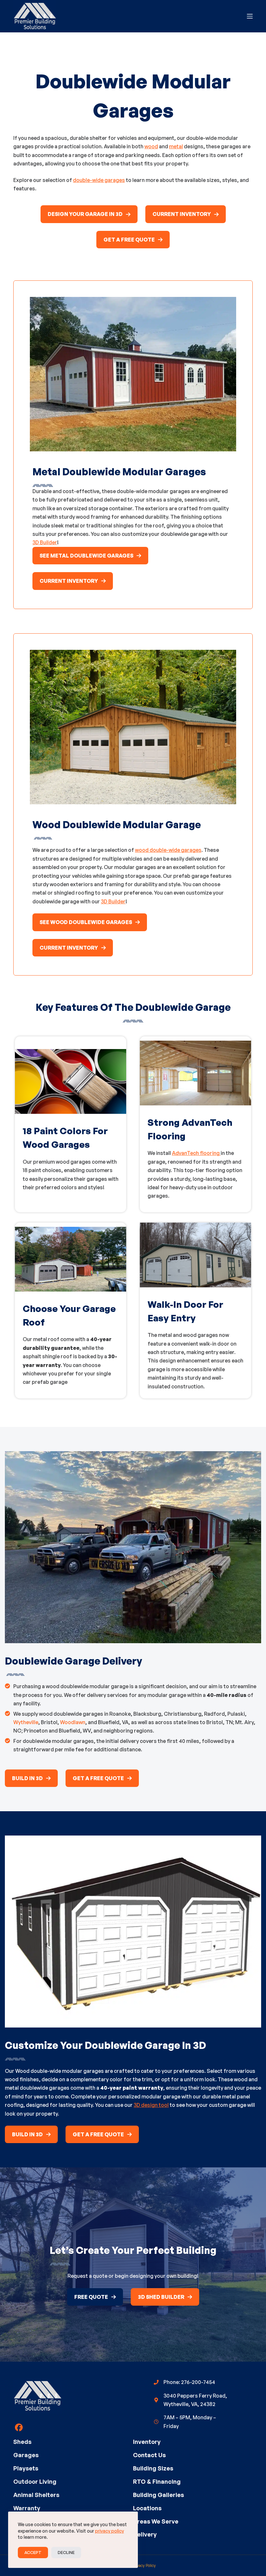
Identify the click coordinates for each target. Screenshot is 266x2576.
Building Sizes (153, 2468)
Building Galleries (158, 2495)
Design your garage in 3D (85, 214)
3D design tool (151, 2105)
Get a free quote (129, 240)
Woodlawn (73, 1722)
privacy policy (109, 2531)
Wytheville (26, 1722)
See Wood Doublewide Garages (86, 922)
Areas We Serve (156, 2521)
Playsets (26, 2468)
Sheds (22, 2442)
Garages (26, 2455)
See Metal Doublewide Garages (86, 556)
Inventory (147, 2442)
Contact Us (149, 2455)
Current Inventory (182, 214)
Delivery (145, 2534)
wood (151, 146)
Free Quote (91, 2297)
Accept (33, 2552)
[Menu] (250, 16)
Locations (147, 2508)
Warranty (27, 2508)
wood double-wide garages (168, 850)
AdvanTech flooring (196, 1153)
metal (176, 146)
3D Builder (45, 542)
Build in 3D (27, 1778)
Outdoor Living (35, 2481)
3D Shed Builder (161, 2297)
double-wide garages (99, 180)
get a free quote (98, 1778)
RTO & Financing (157, 2481)
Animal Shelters (36, 2495)
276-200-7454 (198, 2382)
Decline (66, 2552)
